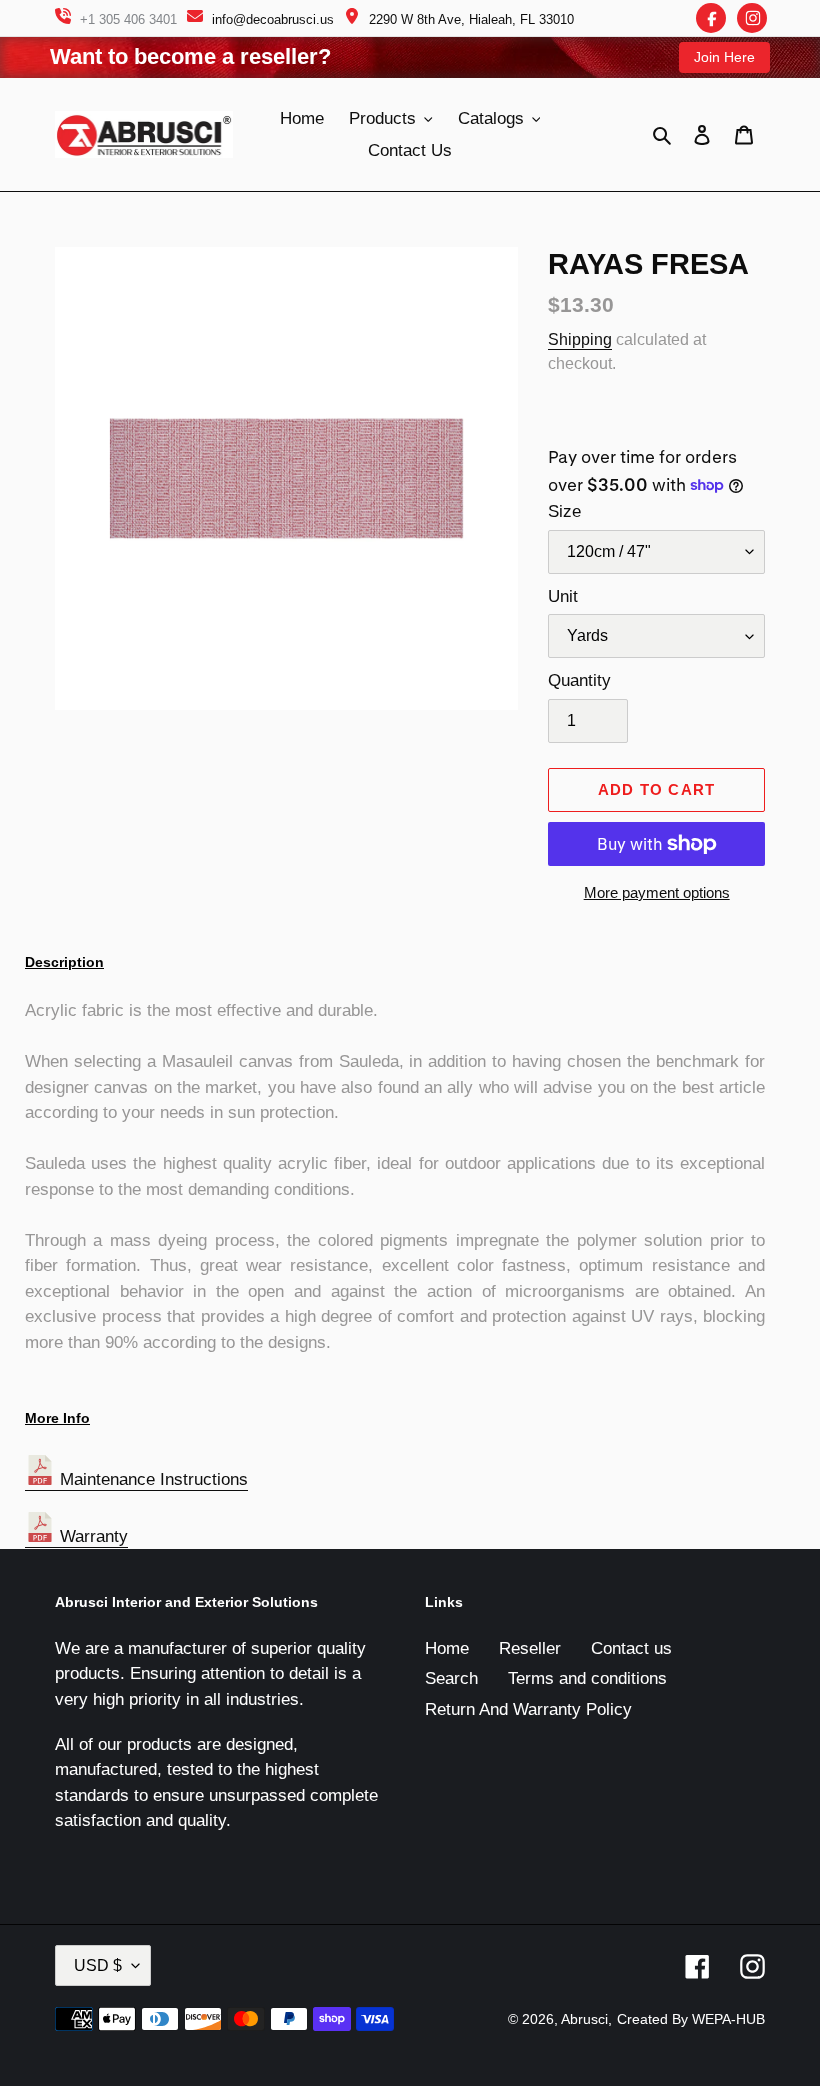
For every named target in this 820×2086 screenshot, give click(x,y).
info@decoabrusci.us (273, 19)
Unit (563, 596)
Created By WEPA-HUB (691, 2019)
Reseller (530, 1648)
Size (564, 511)
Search (451, 1678)
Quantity (579, 680)
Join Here (724, 57)
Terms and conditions (587, 1678)
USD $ (98, 1965)
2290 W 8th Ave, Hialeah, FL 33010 (471, 19)
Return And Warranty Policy (528, 1709)
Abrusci (584, 2019)
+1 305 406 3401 (128, 19)
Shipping (580, 339)
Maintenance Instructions (151, 1479)
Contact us (631, 1648)
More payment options (657, 892)
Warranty (91, 1536)
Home (447, 1648)
